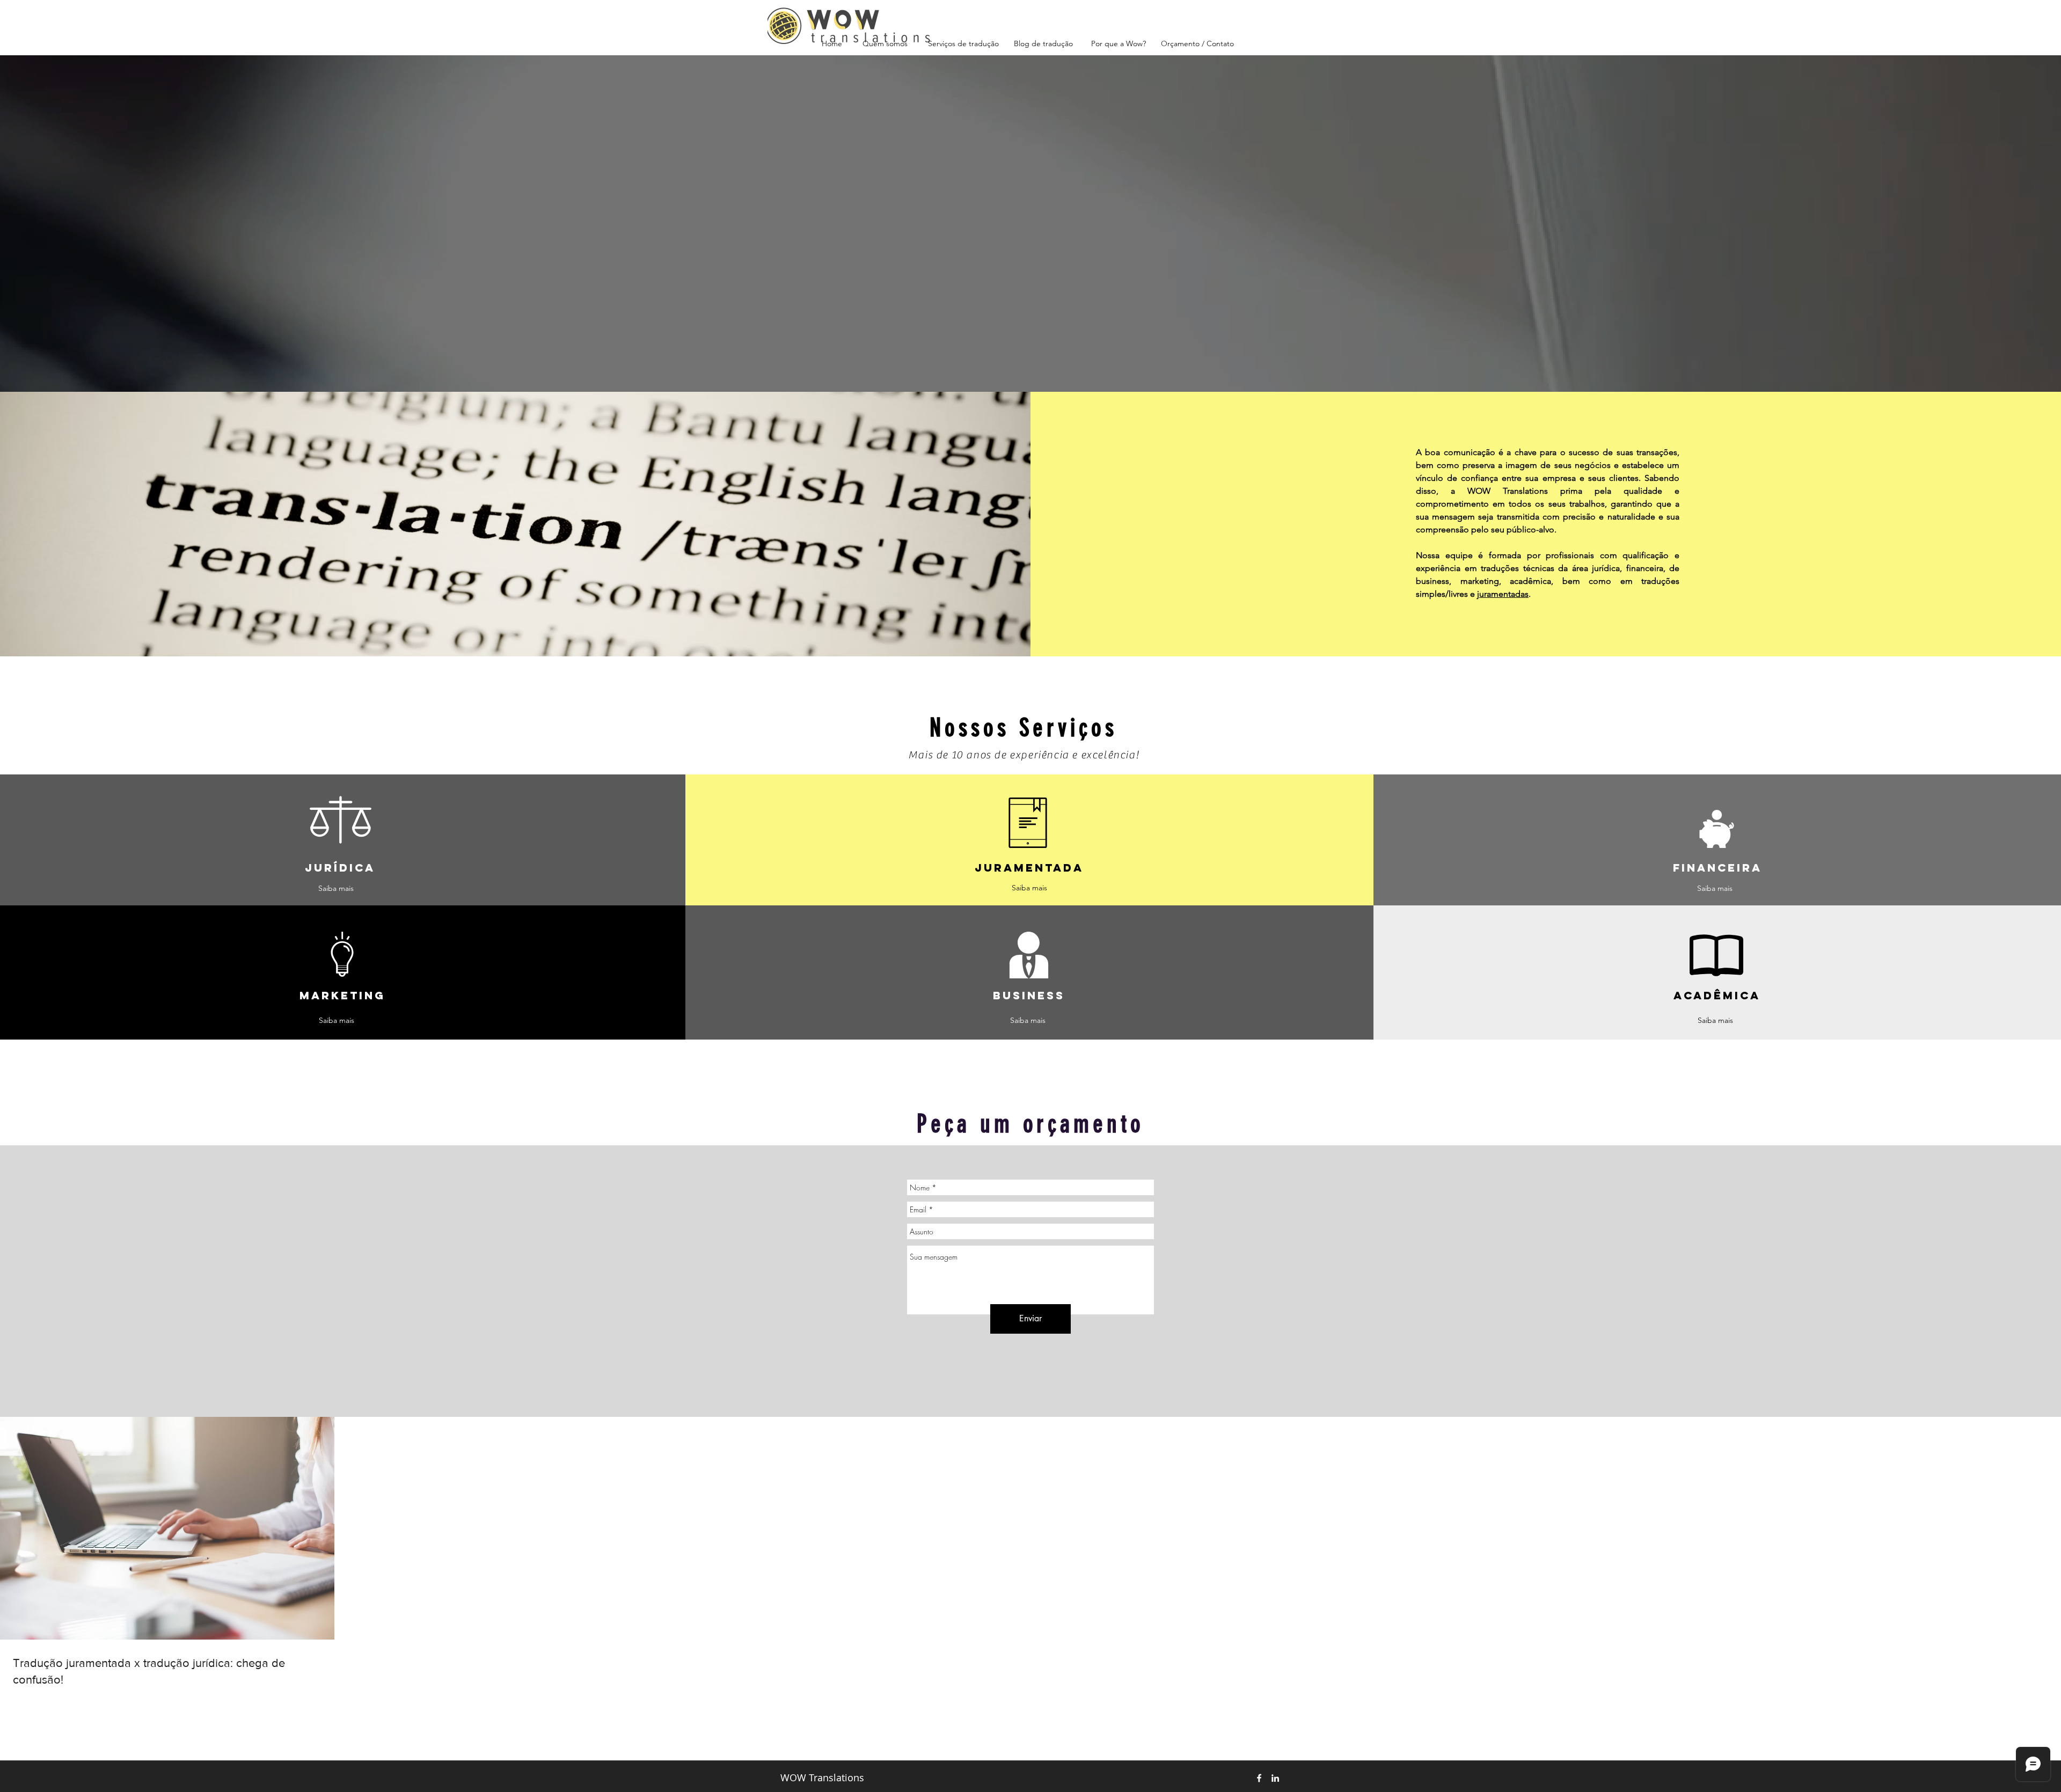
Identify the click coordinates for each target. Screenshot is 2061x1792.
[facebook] (1259, 1778)
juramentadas (1503, 594)
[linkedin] (1275, 1778)
